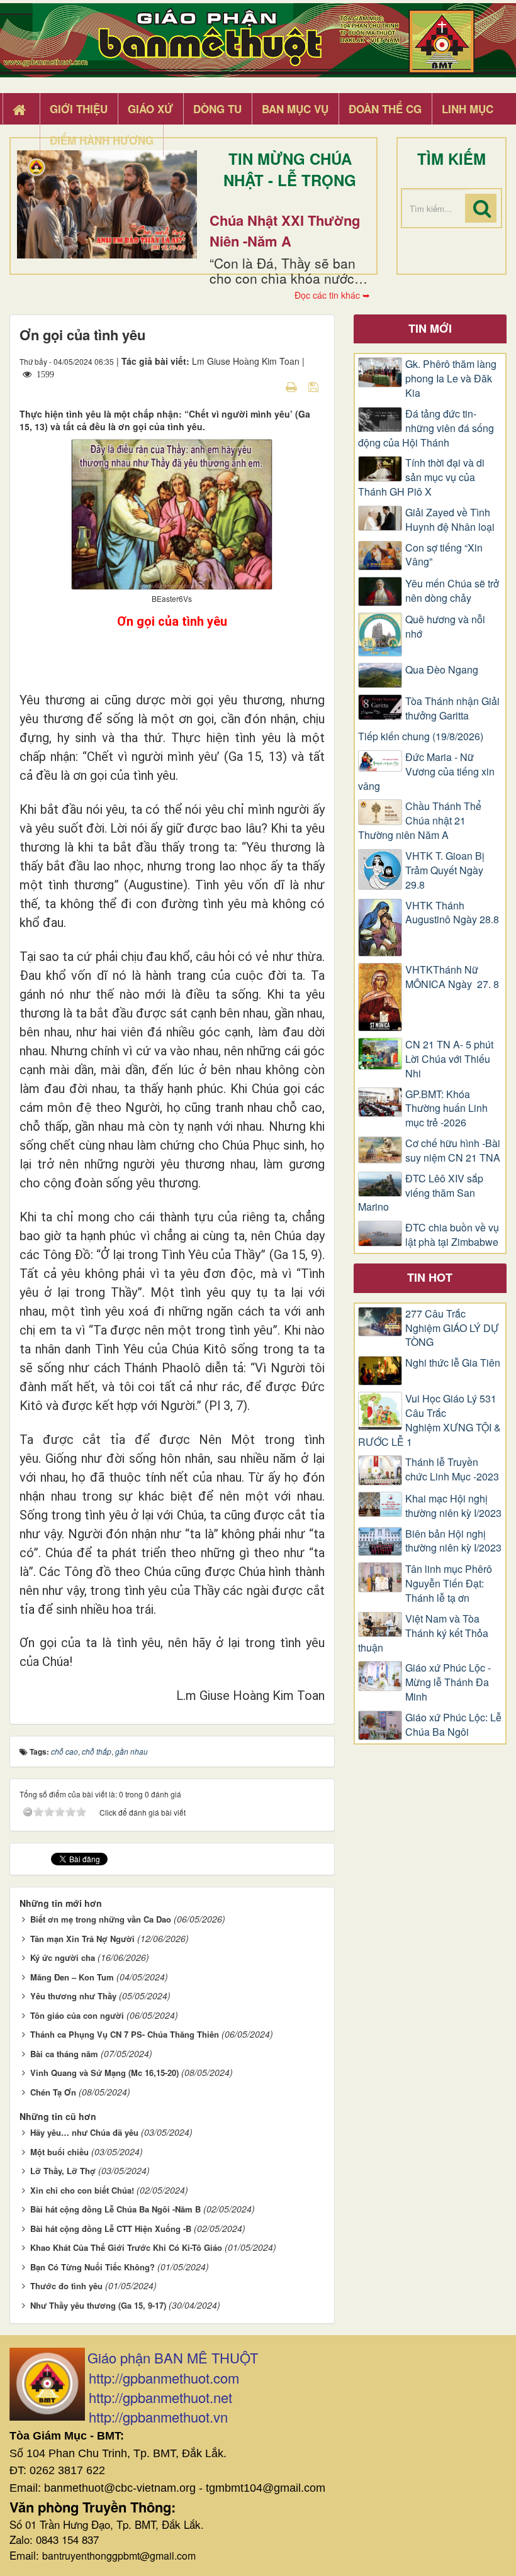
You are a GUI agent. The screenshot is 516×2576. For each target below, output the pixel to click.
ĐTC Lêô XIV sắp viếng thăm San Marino (421, 1193)
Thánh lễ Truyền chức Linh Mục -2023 (452, 1469)
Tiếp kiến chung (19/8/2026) (421, 736)
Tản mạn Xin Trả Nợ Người (82, 1939)
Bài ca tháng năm (64, 2054)
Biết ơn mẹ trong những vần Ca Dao (101, 1919)
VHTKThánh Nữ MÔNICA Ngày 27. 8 (452, 977)
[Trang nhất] (21, 109)
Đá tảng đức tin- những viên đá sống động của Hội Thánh (426, 428)
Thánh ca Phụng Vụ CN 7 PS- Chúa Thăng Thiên (125, 2034)
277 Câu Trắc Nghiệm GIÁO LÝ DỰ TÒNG (452, 1328)
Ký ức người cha (63, 1957)
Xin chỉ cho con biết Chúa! (82, 2190)
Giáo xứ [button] (150, 109)
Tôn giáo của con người (77, 2015)
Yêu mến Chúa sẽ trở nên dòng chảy (452, 591)
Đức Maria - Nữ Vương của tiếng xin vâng (426, 772)
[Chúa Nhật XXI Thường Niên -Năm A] (107, 204)
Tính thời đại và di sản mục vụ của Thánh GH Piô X (421, 477)
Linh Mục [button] (468, 109)
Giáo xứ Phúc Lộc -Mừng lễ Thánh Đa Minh (448, 1682)
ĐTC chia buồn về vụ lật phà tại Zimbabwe (452, 1235)
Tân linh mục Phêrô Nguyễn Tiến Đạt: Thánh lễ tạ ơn (449, 1584)
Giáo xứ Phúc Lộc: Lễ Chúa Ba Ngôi (453, 1725)
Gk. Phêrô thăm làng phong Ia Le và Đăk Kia (451, 379)
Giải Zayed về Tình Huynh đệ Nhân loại (450, 520)
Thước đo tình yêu (66, 2286)
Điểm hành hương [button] (102, 140)
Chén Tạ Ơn (53, 2092)
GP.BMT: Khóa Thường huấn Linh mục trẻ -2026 (446, 1109)
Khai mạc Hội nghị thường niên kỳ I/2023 (453, 1506)
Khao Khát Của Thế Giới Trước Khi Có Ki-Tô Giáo (126, 2247)
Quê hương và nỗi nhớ (445, 627)
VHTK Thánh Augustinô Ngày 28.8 (452, 913)
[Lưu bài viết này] (315, 386)
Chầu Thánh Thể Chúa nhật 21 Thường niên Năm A (420, 821)
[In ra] (293, 386)
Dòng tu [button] (217, 109)
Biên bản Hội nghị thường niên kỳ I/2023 (453, 1541)
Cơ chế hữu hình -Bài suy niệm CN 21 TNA (453, 1151)
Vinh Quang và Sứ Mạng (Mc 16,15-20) (104, 2073)
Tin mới (430, 328)
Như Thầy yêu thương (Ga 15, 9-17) (98, 2305)
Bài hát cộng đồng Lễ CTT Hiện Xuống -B (111, 2229)
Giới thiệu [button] (79, 109)
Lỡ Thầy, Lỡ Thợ (63, 2171)
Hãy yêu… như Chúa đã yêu (84, 2132)
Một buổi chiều (59, 2152)
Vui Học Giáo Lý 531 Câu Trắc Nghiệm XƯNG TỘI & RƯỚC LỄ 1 (429, 1420)
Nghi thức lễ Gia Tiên (453, 1363)
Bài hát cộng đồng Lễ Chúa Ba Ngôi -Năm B (115, 2209)
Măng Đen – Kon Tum (72, 1977)
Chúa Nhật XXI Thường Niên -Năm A (285, 230)
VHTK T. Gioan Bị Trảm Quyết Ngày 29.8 (445, 870)
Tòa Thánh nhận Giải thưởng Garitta (452, 708)
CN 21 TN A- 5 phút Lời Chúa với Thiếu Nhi (449, 1059)
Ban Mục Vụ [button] (295, 109)
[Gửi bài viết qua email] (269, 386)
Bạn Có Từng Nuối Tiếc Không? (93, 2267)
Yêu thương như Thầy (73, 1996)
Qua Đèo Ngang (442, 670)
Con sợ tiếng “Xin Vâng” (444, 555)
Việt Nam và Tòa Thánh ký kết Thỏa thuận (423, 1633)
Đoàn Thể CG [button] (385, 109)
